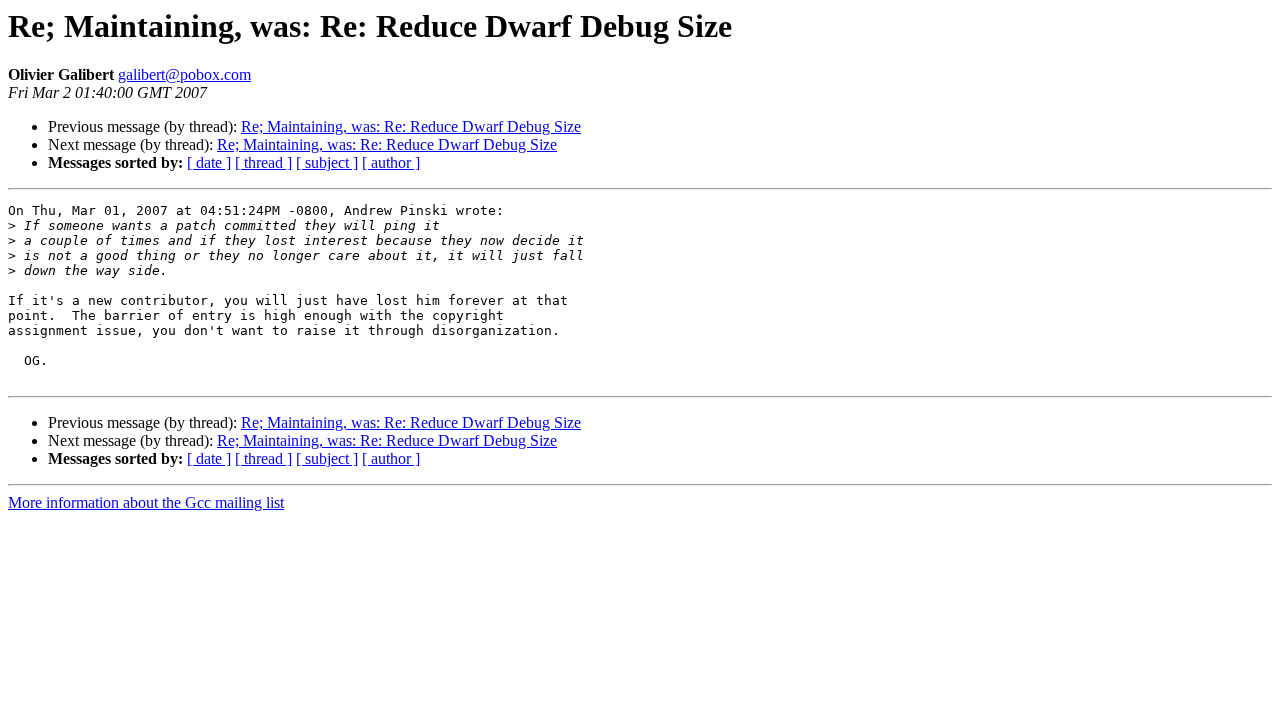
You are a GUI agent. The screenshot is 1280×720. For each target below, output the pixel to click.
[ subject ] (327, 162)
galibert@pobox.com (184, 74)
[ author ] (391, 162)
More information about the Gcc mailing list (146, 502)
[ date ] (209, 162)
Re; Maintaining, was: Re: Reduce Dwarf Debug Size (411, 126)
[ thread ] (263, 162)
